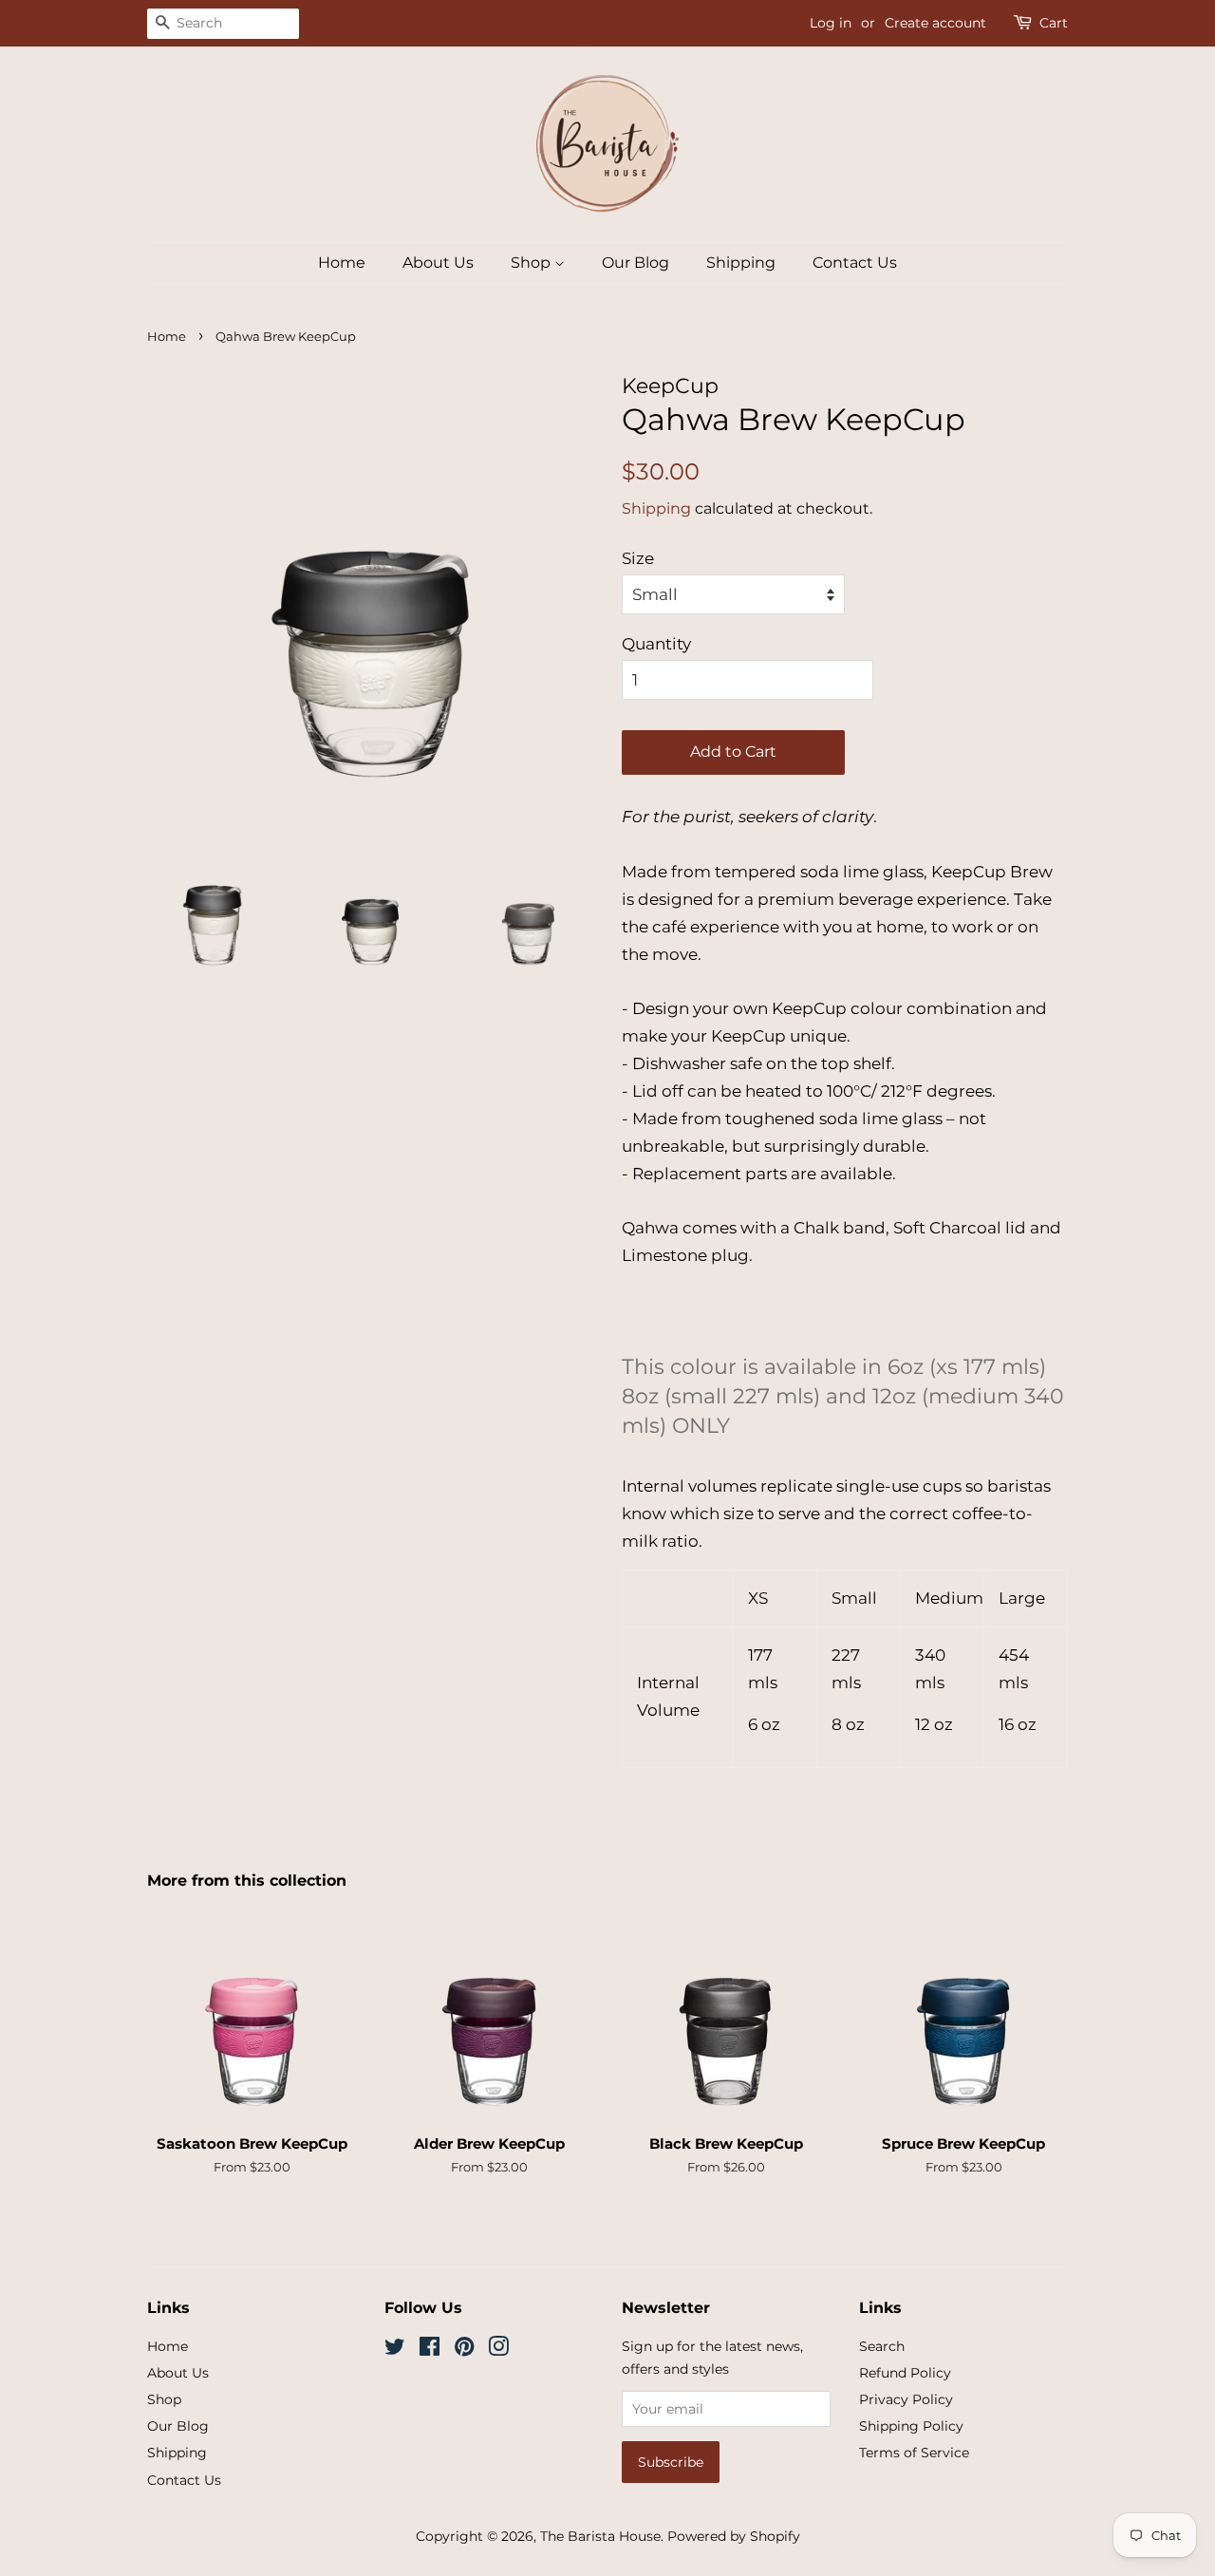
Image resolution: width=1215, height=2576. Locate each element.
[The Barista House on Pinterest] (464, 2350)
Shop (533, 263)
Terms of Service (914, 2453)
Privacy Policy (906, 2399)
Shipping (741, 263)
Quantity (656, 644)
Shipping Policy (911, 2426)
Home (342, 263)
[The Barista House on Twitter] (395, 2350)
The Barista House (600, 2536)
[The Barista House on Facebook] (430, 2350)
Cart (1054, 23)
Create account (935, 23)
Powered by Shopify (734, 2536)
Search (882, 2346)
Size (638, 558)
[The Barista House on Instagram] (498, 2350)
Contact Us (855, 263)
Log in (831, 23)
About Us (438, 263)
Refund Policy (905, 2373)
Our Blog (636, 263)
